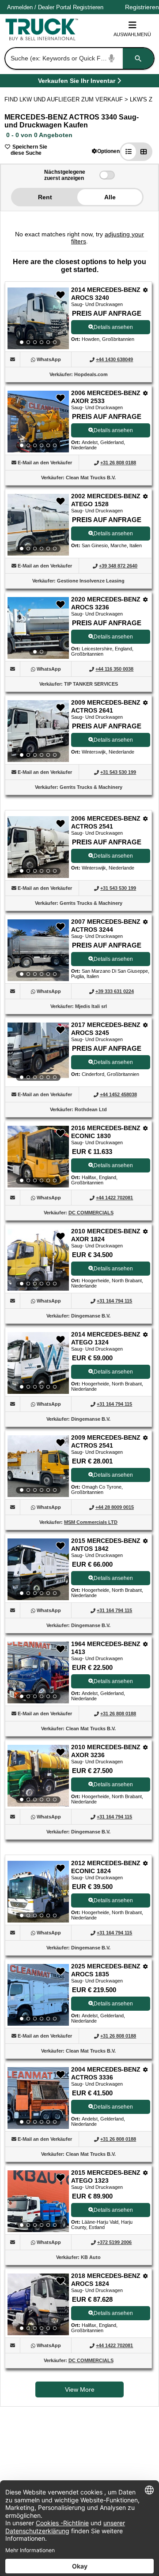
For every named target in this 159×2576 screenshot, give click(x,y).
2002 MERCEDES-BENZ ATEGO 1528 (106, 500)
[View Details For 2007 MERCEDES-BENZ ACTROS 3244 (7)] (38, 950)
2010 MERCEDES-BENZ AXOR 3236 (106, 1751)
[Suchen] (138, 58)
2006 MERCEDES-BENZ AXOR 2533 (106, 397)
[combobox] (79, 58)
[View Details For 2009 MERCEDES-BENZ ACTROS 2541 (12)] (38, 1466)
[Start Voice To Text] (112, 58)
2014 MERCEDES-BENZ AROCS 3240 (106, 294)
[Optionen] (146, 290)
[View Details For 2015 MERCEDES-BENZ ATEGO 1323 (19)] (38, 2201)
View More (80, 2389)
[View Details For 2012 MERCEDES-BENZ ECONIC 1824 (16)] (38, 1892)
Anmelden (20, 7)
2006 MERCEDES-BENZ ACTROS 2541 (106, 822)
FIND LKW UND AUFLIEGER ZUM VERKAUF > (67, 99)
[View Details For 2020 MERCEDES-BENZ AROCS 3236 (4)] (38, 628)
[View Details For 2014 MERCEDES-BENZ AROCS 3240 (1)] (38, 318)
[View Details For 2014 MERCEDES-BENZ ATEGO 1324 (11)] (38, 1363)
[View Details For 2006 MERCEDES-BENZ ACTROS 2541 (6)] (38, 847)
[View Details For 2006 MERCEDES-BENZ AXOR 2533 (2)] (38, 422)
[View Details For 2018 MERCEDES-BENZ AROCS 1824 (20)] (38, 2304)
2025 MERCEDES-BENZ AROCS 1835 (106, 1970)
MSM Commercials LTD (91, 1522)
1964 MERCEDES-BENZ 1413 (106, 1648)
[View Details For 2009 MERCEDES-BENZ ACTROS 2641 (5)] (38, 731)
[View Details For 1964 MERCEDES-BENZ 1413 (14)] (38, 1673)
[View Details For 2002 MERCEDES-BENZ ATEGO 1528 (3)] (38, 525)
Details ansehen (113, 327)
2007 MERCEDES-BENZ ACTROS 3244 (106, 926)
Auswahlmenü (132, 34)
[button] (106, 151)
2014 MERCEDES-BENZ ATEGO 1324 (106, 1338)
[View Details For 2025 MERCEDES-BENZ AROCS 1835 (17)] (38, 1995)
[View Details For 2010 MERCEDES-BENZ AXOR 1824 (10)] (38, 1260)
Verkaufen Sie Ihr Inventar (77, 82)
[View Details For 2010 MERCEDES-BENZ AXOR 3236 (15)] (38, 1776)
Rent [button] (45, 197)
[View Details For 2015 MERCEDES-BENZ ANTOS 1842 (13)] (38, 1569)
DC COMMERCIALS (91, 1213)
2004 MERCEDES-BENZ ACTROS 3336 (106, 2073)
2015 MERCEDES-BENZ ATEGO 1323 (106, 2177)
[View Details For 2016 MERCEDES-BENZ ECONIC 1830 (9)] (38, 1157)
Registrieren (88, 7)
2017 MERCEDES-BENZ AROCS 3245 (106, 1029)
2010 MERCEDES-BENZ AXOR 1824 (106, 1235)
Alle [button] (110, 197)
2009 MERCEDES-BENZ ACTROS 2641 (106, 706)
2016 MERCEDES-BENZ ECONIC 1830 (106, 1132)
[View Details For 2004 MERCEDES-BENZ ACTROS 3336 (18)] (38, 2098)
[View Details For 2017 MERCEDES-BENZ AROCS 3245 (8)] (38, 1053)
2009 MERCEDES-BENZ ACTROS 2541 (106, 1441)
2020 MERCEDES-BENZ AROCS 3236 (106, 603)
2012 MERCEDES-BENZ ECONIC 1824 (106, 1867)
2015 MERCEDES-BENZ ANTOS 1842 (106, 1545)
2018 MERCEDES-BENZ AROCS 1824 (106, 2280)
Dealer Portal (55, 7)
